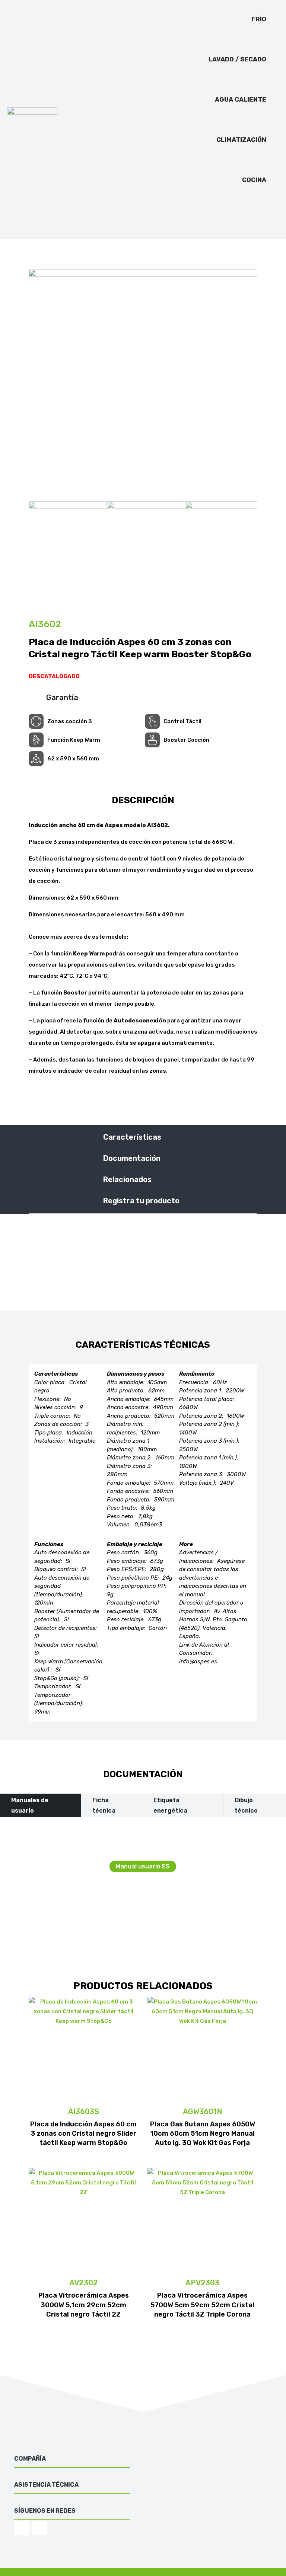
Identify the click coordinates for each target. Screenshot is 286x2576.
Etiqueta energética (170, 1805)
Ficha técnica (104, 1805)
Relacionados (127, 1180)
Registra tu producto (141, 1201)
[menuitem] (263, 19)
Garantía (62, 698)
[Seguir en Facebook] (39, 2528)
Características (132, 1137)
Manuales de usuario (30, 1805)
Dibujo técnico (246, 1805)
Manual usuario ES (143, 1866)
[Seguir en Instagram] (22, 2528)
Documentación (132, 1158)
